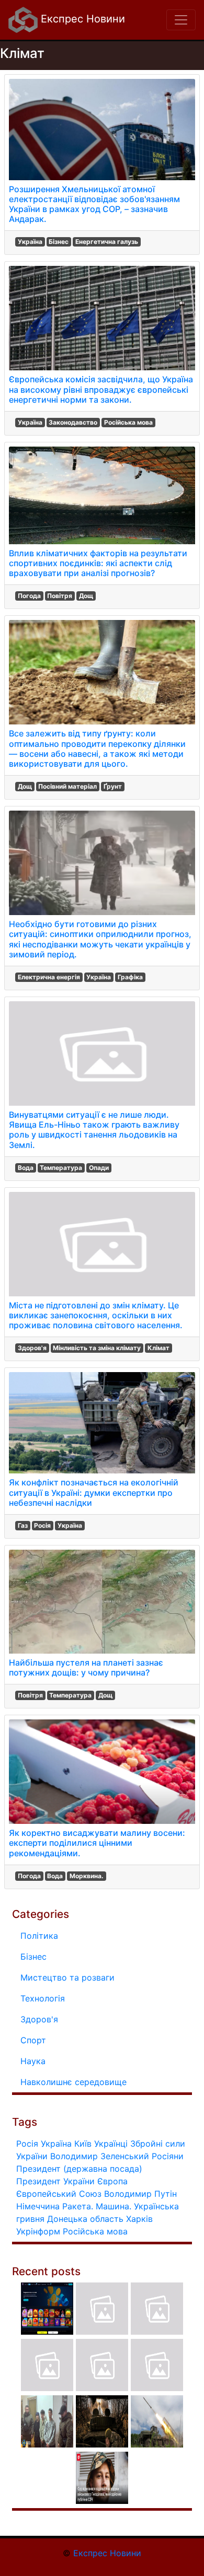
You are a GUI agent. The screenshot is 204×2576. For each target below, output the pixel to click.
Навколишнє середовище (73, 2082)
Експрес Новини (81, 19)
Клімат (158, 1348)
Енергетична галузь (107, 242)
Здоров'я (32, 1348)
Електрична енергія (49, 977)
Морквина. (87, 1876)
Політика (39, 1936)
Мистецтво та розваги (67, 1977)
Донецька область (85, 2219)
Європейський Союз (59, 2194)
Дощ (86, 596)
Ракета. (78, 2206)
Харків (139, 2219)
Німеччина (38, 2206)
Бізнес (59, 242)
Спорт (33, 2040)
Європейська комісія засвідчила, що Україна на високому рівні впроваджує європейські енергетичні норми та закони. (101, 389)
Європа (112, 2181)
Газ (23, 1525)
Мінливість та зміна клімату (97, 1348)
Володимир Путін (140, 2194)
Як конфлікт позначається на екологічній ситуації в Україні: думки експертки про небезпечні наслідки (94, 1492)
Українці (111, 2144)
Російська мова (128, 422)
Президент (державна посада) (79, 2169)
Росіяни (168, 2156)
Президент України (55, 2181)
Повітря (60, 596)
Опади (99, 1168)
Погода (29, 596)
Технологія (43, 1998)
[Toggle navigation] (181, 20)
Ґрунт (113, 786)
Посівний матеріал (67, 786)
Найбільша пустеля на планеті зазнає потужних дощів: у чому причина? (86, 1667)
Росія (42, 1525)
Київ (83, 2144)
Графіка (130, 977)
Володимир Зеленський (100, 2156)
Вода (26, 1168)
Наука (33, 2061)
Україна (30, 242)
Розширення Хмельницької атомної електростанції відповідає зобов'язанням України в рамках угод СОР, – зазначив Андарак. (94, 204)
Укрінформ (38, 2231)
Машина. (114, 2206)
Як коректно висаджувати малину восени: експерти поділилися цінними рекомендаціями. (97, 1843)
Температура (61, 1168)
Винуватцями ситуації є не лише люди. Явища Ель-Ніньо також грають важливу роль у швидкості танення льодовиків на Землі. (94, 1130)
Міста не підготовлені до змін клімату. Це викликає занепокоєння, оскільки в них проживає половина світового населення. (96, 1315)
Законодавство (73, 422)
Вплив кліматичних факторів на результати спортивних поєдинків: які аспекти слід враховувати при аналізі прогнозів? (98, 563)
